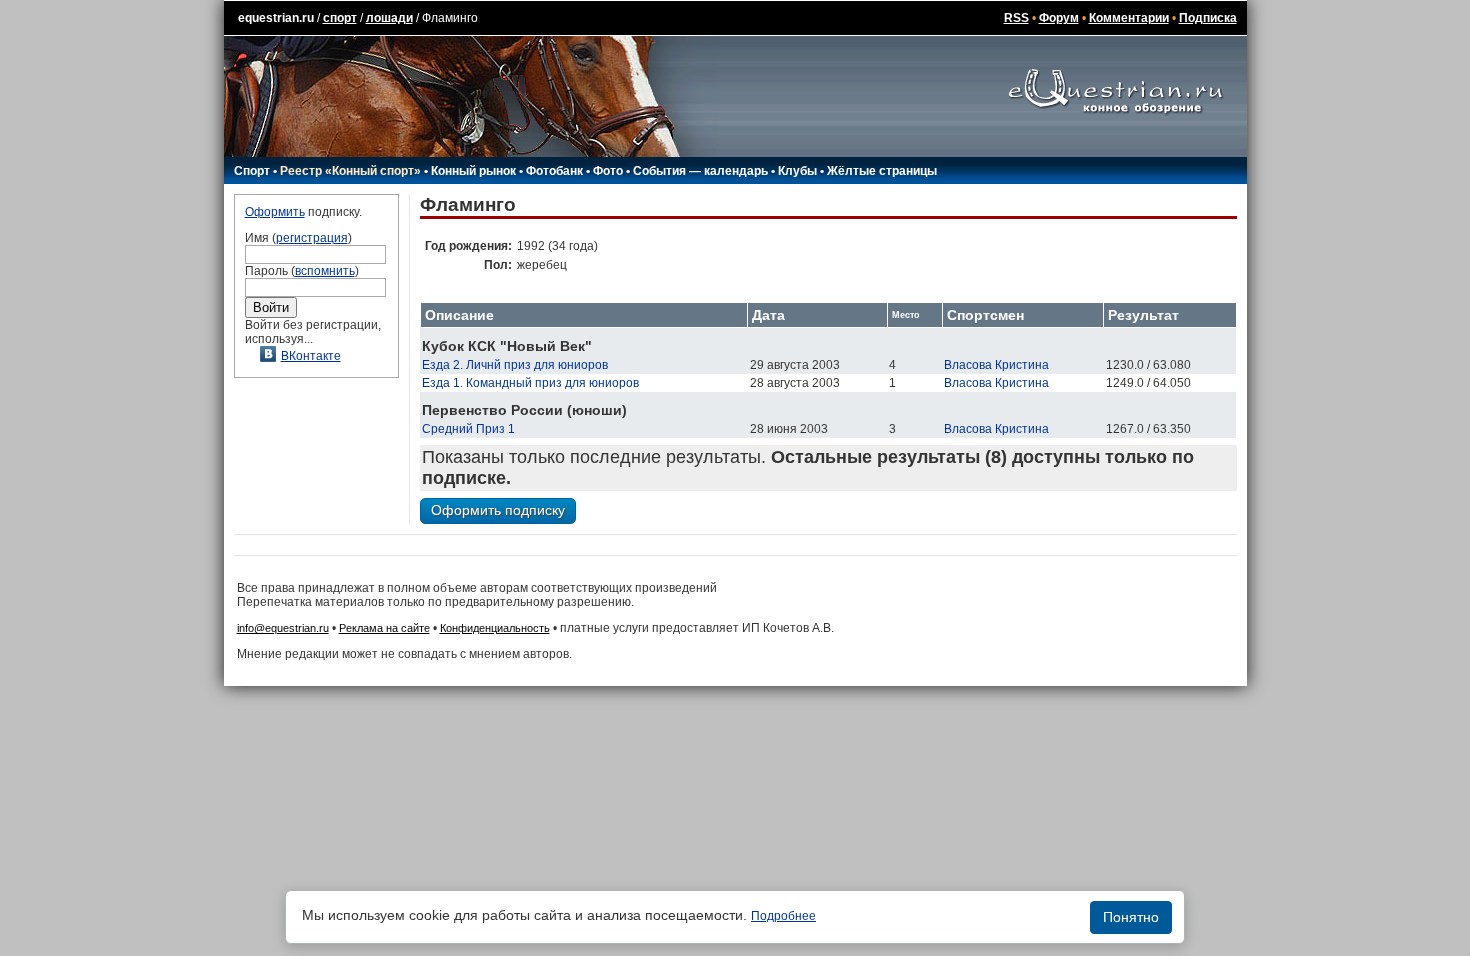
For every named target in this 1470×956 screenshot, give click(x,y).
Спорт (252, 171)
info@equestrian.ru (283, 628)
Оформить (275, 212)
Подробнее (783, 916)
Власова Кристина (996, 365)
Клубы (797, 171)
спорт (340, 18)
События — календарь (700, 171)
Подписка (1208, 18)
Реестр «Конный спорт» (350, 171)
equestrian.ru (276, 18)
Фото (608, 171)
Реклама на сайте (384, 628)
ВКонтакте (311, 356)
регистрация (312, 238)
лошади (389, 18)
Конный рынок (473, 171)
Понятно (1131, 917)
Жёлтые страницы (882, 171)
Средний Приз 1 (468, 429)
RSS (1016, 18)
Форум (1059, 18)
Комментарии (1129, 18)
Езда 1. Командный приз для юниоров (530, 383)
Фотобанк (554, 171)
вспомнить (325, 271)
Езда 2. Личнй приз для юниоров (515, 365)
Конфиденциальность (495, 628)
